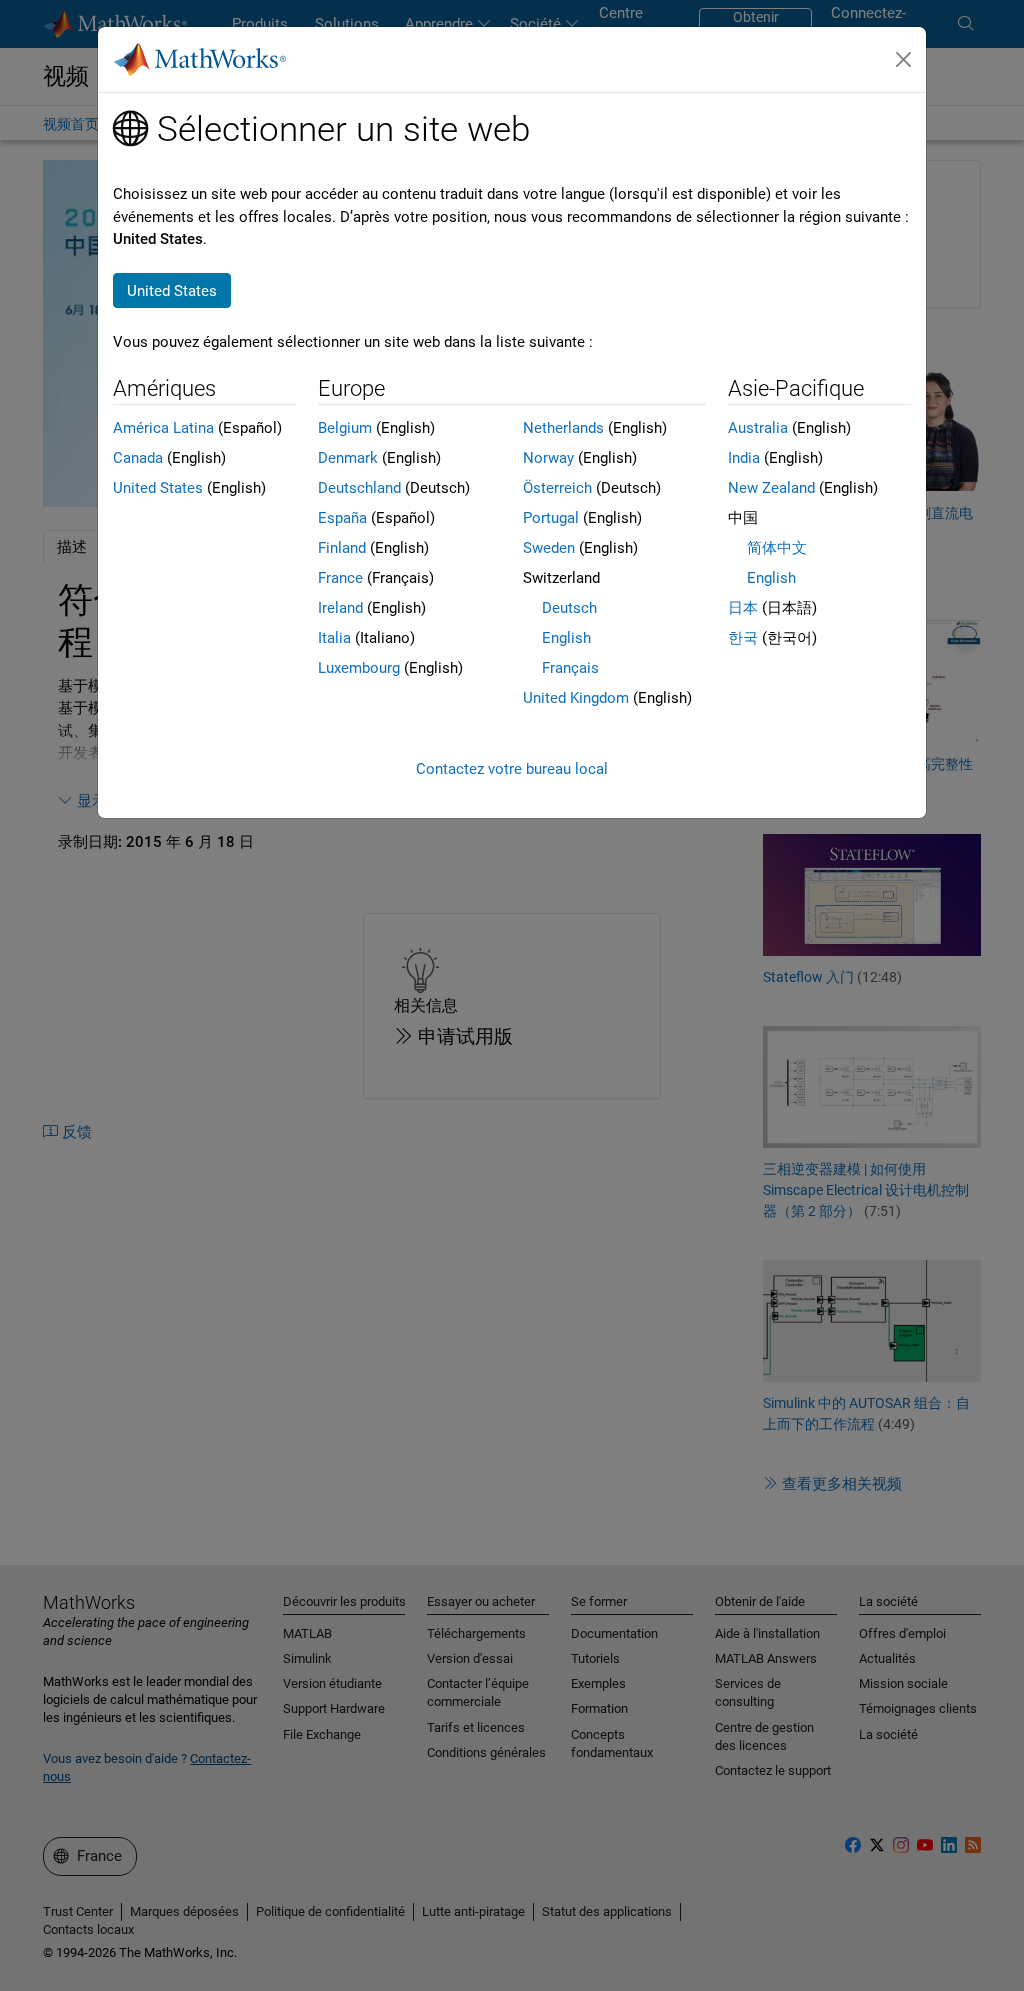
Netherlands (563, 428)
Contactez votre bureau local (512, 769)
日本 (743, 608)
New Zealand (771, 488)
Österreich (557, 488)
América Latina (163, 428)
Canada (138, 458)
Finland (342, 548)
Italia (334, 638)
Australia (758, 428)
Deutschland (359, 488)
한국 (743, 638)
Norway (548, 458)
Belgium (345, 428)
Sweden (549, 548)
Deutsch (569, 608)
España (342, 518)
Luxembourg (359, 668)
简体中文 (777, 548)
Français (570, 668)
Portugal (551, 518)
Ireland (340, 608)
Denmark (348, 458)
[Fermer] (904, 60)
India (744, 458)
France (340, 578)
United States (158, 488)
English (566, 638)
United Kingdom (576, 698)
